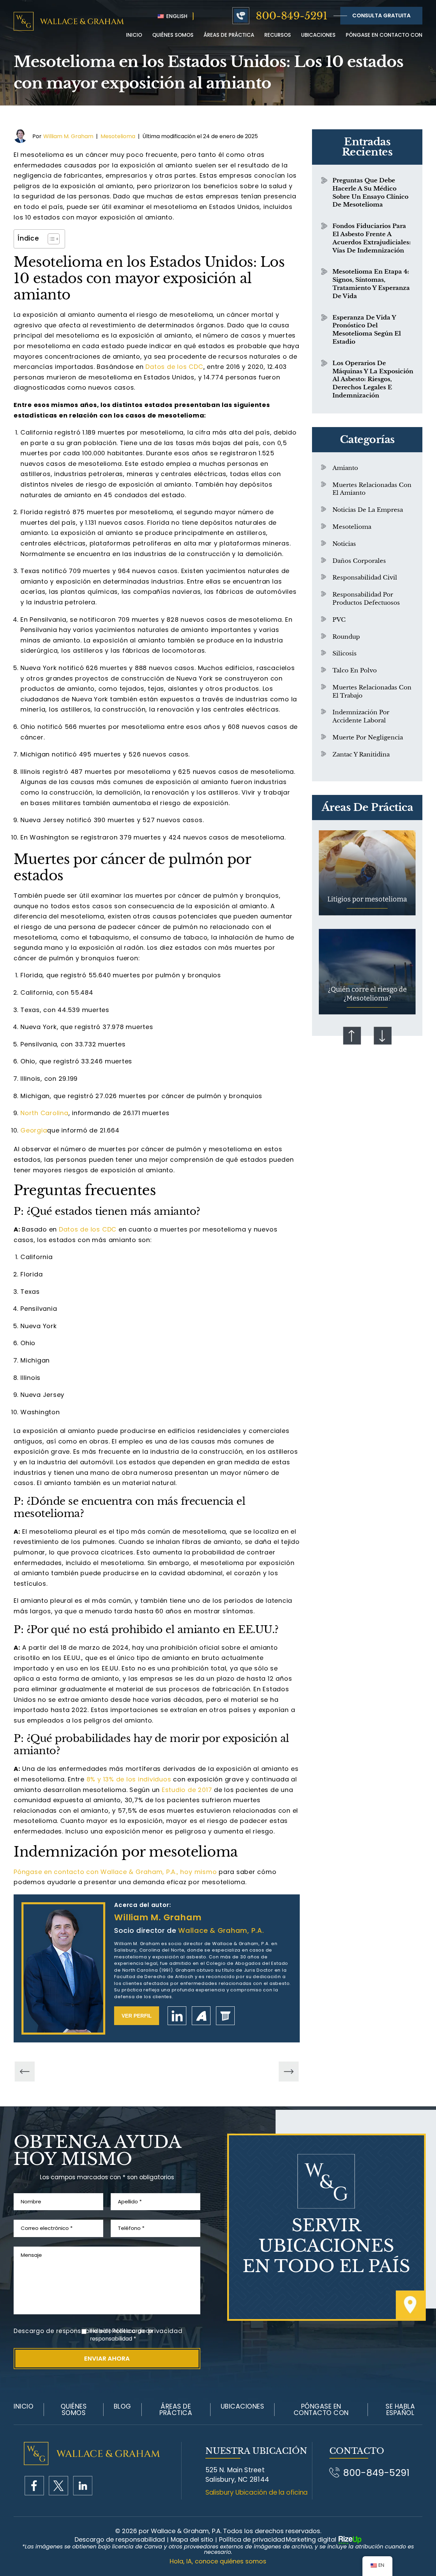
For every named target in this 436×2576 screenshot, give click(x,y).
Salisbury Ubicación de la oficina (257, 2492)
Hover (367, 873)
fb (34, 2486)
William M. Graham (68, 136)
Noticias (344, 544)
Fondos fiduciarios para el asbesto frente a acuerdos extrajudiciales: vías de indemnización (372, 238)
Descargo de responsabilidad (60, 2331)
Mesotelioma (118, 136)
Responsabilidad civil (365, 578)
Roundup (346, 637)
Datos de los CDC (174, 367)
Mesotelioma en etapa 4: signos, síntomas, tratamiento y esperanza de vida (371, 284)
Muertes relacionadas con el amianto (372, 489)
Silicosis (345, 654)
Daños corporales (359, 561)
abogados (225, 2016)
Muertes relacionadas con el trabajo (372, 692)
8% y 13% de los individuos (129, 1779)
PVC (339, 620)
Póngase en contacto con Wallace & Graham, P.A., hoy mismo (115, 1872)
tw (58, 2486)
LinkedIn (177, 2016)
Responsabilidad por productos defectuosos (366, 599)
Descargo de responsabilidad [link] (120, 2540)
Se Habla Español (400, 2410)
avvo (201, 2016)
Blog (122, 2406)
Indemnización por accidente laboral (361, 716)
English (176, 16)
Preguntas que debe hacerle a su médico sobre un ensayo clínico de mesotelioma (370, 193)
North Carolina (44, 1113)
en (83, 2486)
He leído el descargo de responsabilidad (121, 2335)
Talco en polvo (355, 671)
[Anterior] (25, 2072)
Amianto (345, 468)
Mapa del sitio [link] (192, 2540)
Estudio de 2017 (187, 1790)
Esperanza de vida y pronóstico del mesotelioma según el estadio (367, 330)
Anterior (352, 1036)
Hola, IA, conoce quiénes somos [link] (218, 2561)
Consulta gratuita (381, 15)
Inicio (134, 35)
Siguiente (383, 1036)
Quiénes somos (74, 2410)
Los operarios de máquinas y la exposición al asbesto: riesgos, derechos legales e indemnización (373, 379)
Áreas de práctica (229, 35)
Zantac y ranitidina (361, 755)
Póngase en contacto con (384, 35)
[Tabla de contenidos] (50, 239)
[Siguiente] (289, 2072)
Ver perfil (137, 2016)
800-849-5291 (292, 16)
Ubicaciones (318, 35)
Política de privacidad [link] (252, 2540)
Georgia (34, 1130)
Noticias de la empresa (368, 510)
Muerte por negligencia (368, 738)
